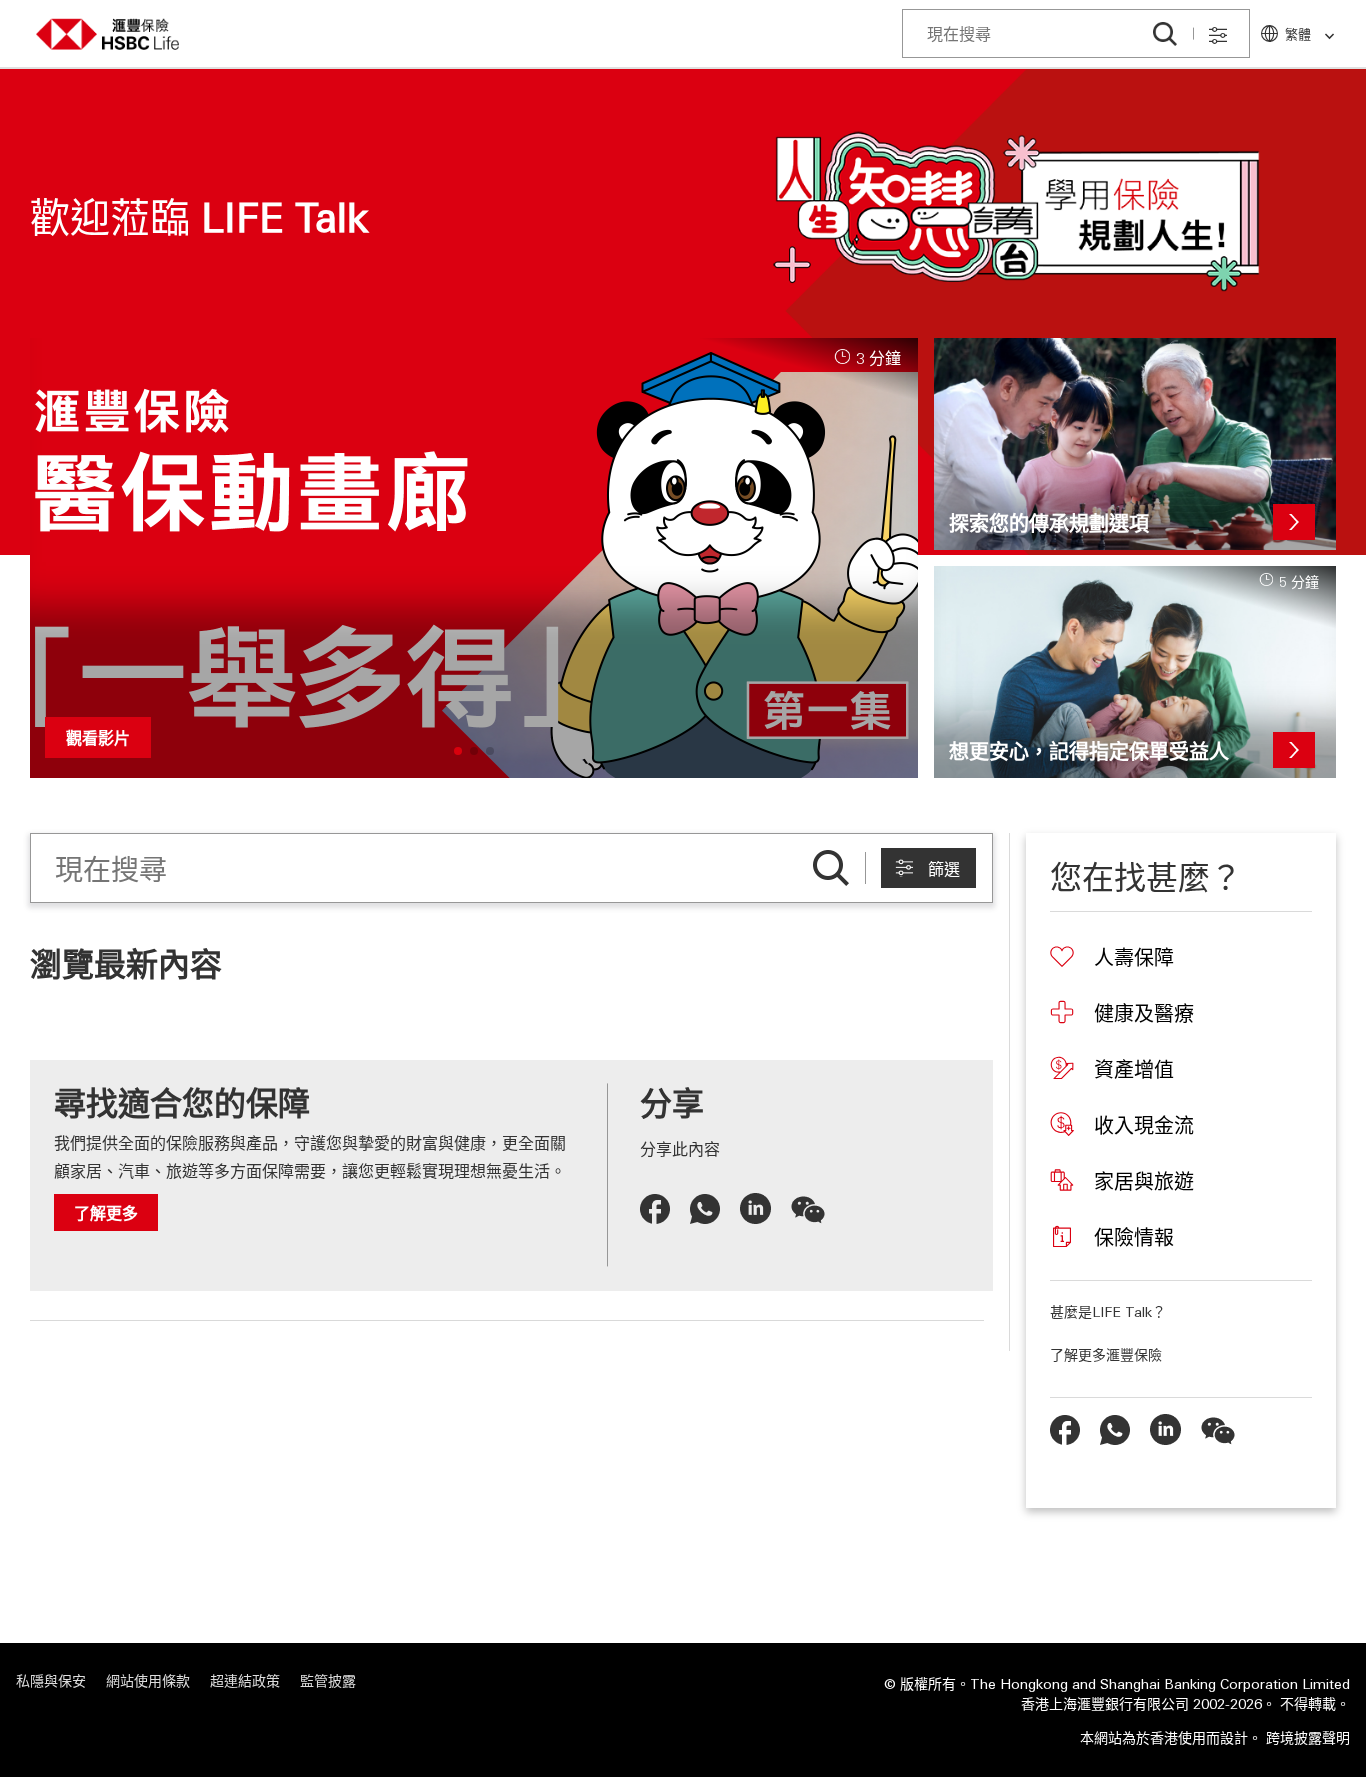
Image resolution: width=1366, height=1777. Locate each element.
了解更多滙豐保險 (1106, 1354)
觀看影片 (98, 737)
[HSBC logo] (107, 34)
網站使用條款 (148, 1680)
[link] (1323, 36)
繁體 (1298, 33)
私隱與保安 (51, 1680)
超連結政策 (245, 1680)
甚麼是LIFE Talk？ (1108, 1311)
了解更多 (106, 1212)
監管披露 (328, 1680)
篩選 (944, 869)
